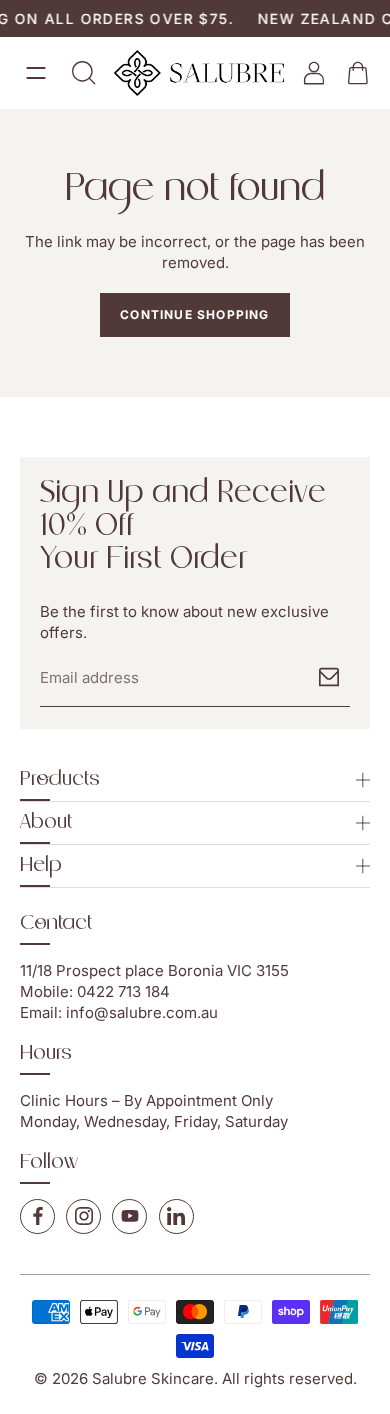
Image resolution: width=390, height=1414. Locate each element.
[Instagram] (83, 1216)
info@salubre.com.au (142, 1012)
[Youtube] (129, 1216)
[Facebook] (37, 1216)
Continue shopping (194, 314)
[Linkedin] (176, 1216)
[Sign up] (329, 677)
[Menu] (36, 73)
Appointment (191, 1100)
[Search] (84, 73)
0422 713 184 (123, 991)
